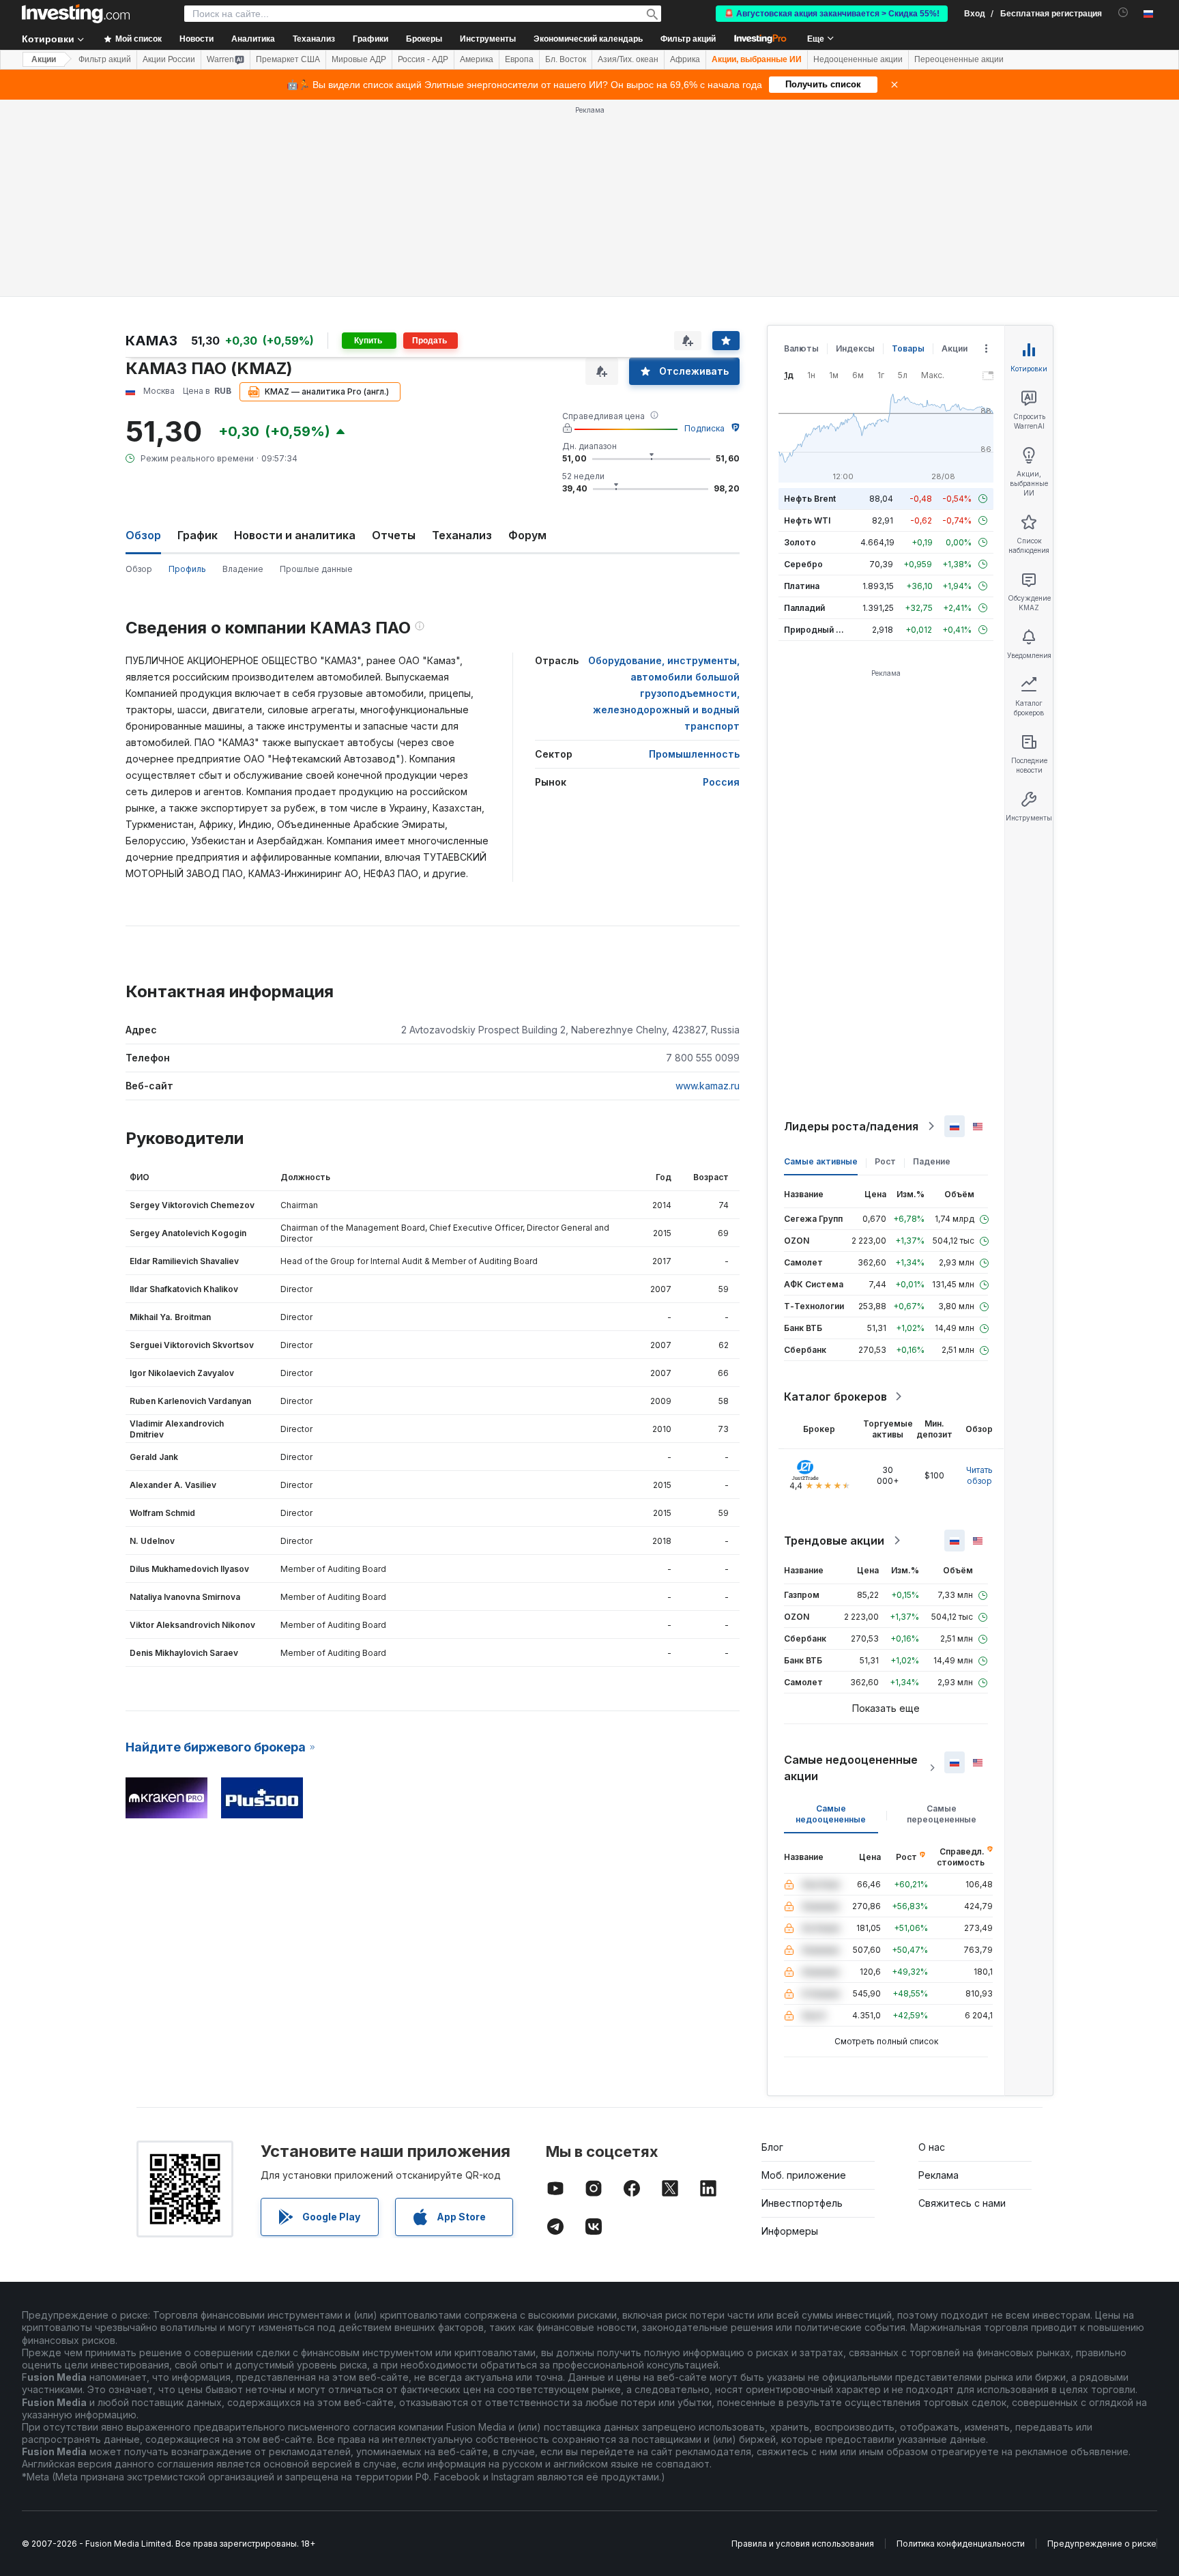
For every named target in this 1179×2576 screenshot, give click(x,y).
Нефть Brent (810, 499)
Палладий (804, 608)
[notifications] (1123, 13)
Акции (44, 59)
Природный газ (816, 630)
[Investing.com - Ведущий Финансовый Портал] (76, 14)
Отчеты (394, 535)
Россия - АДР (423, 59)
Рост (885, 1161)
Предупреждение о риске (1102, 2544)
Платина (802, 586)
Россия (721, 782)
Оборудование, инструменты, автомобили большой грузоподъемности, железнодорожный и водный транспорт (664, 693)
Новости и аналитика (295, 535)
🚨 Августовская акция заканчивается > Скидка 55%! (832, 14)
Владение (243, 569)
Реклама (938, 2175)
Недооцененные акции (858, 59)
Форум (527, 535)
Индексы (855, 348)
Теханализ (462, 535)
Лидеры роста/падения (851, 1126)
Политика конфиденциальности (961, 2544)
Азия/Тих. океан (628, 59)
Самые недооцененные (831, 1814)
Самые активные (821, 1161)
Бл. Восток (566, 59)
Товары (908, 348)
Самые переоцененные (942, 1814)
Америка (477, 59)
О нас (932, 2147)
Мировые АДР (359, 59)
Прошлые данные (316, 569)
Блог (772, 2147)
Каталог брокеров (835, 1397)
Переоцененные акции (959, 59)
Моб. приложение (804, 2175)
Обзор (139, 569)
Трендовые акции (834, 1541)
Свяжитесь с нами (962, 2203)
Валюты (801, 348)
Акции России (169, 59)
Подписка (704, 428)
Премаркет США (288, 59)
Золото (800, 542)
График (198, 535)
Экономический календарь (588, 39)
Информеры (790, 2231)
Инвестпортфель (802, 2203)
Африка (685, 59)
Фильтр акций (688, 39)
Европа (519, 59)
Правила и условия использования (803, 2544)
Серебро (803, 564)
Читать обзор (979, 1475)
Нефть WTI (807, 520)
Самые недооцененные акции (851, 1768)
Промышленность (694, 754)
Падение (932, 1161)
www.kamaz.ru (708, 1086)
